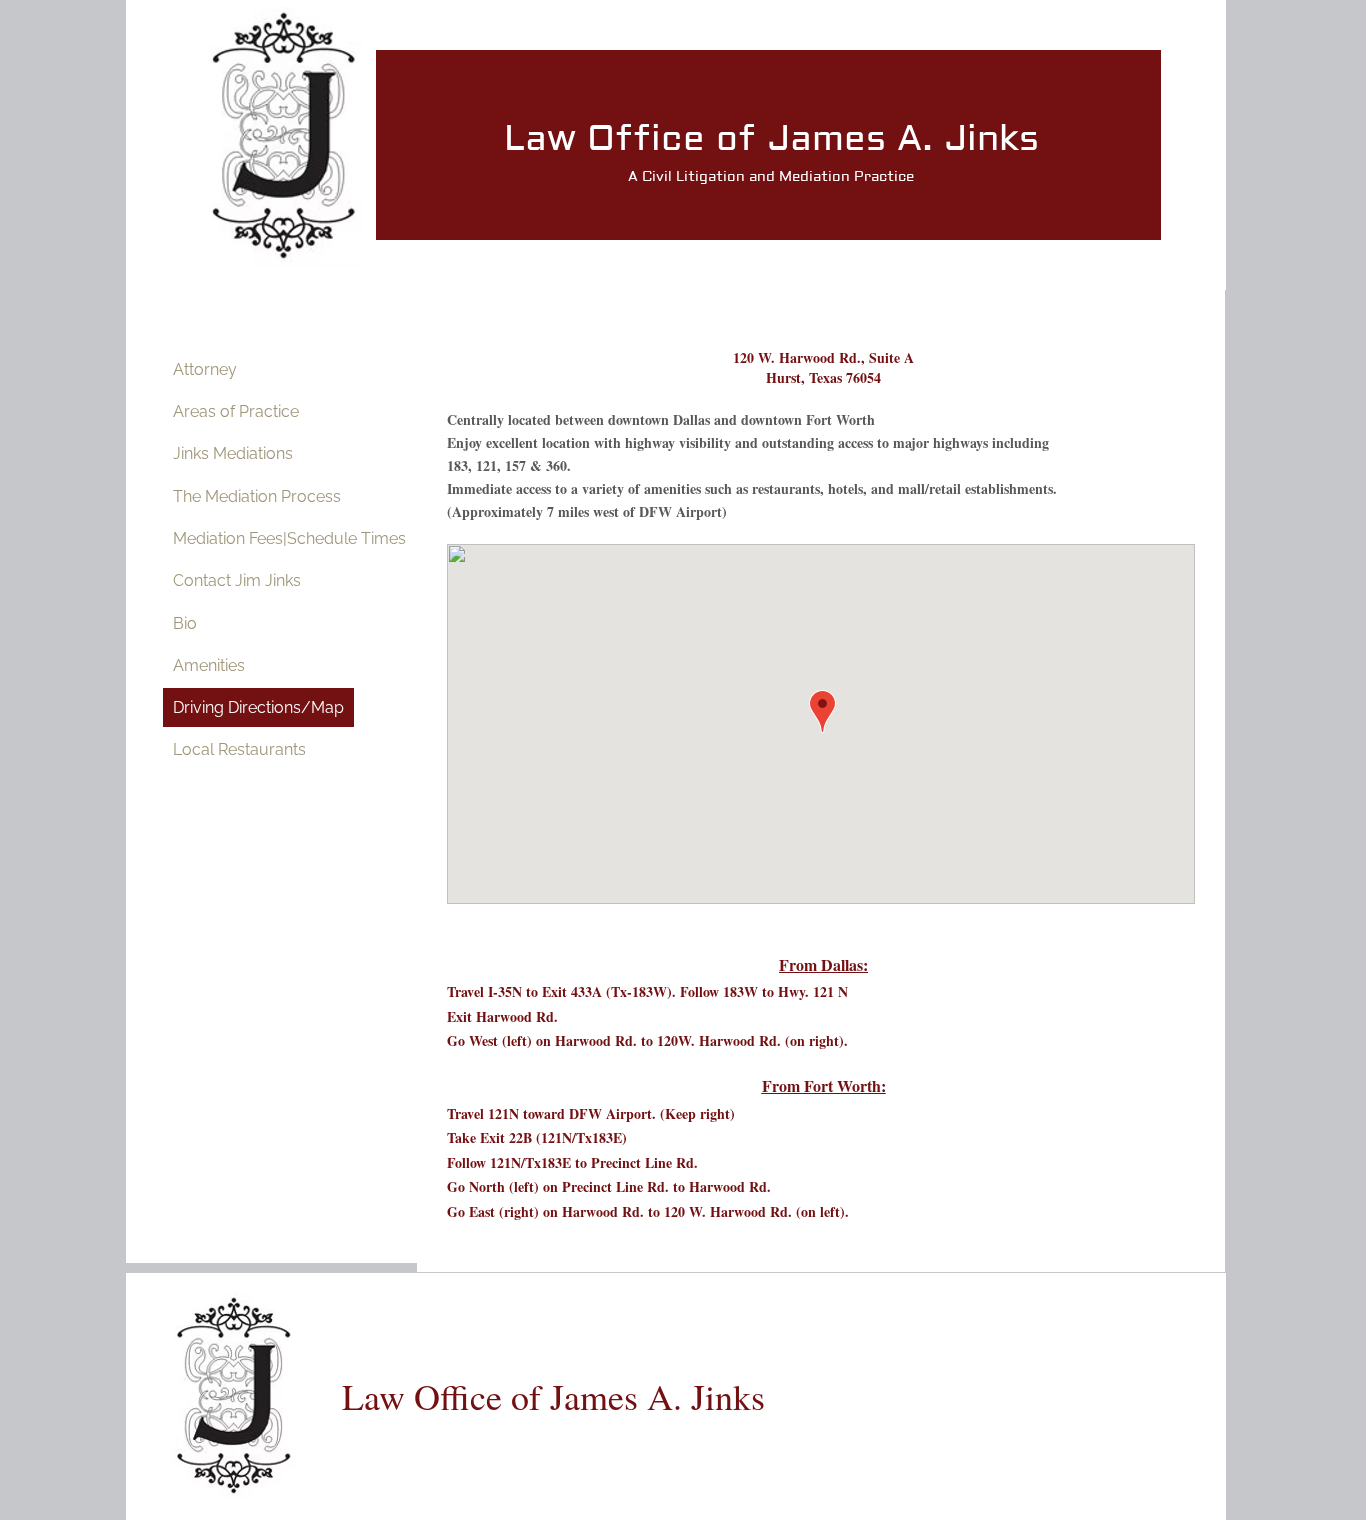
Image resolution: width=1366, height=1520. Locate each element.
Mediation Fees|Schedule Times (289, 538)
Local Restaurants (239, 749)
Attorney (205, 369)
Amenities (209, 665)
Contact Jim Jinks (237, 580)
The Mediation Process (257, 496)
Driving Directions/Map (258, 707)
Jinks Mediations (233, 453)
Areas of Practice (236, 411)
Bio (185, 623)
